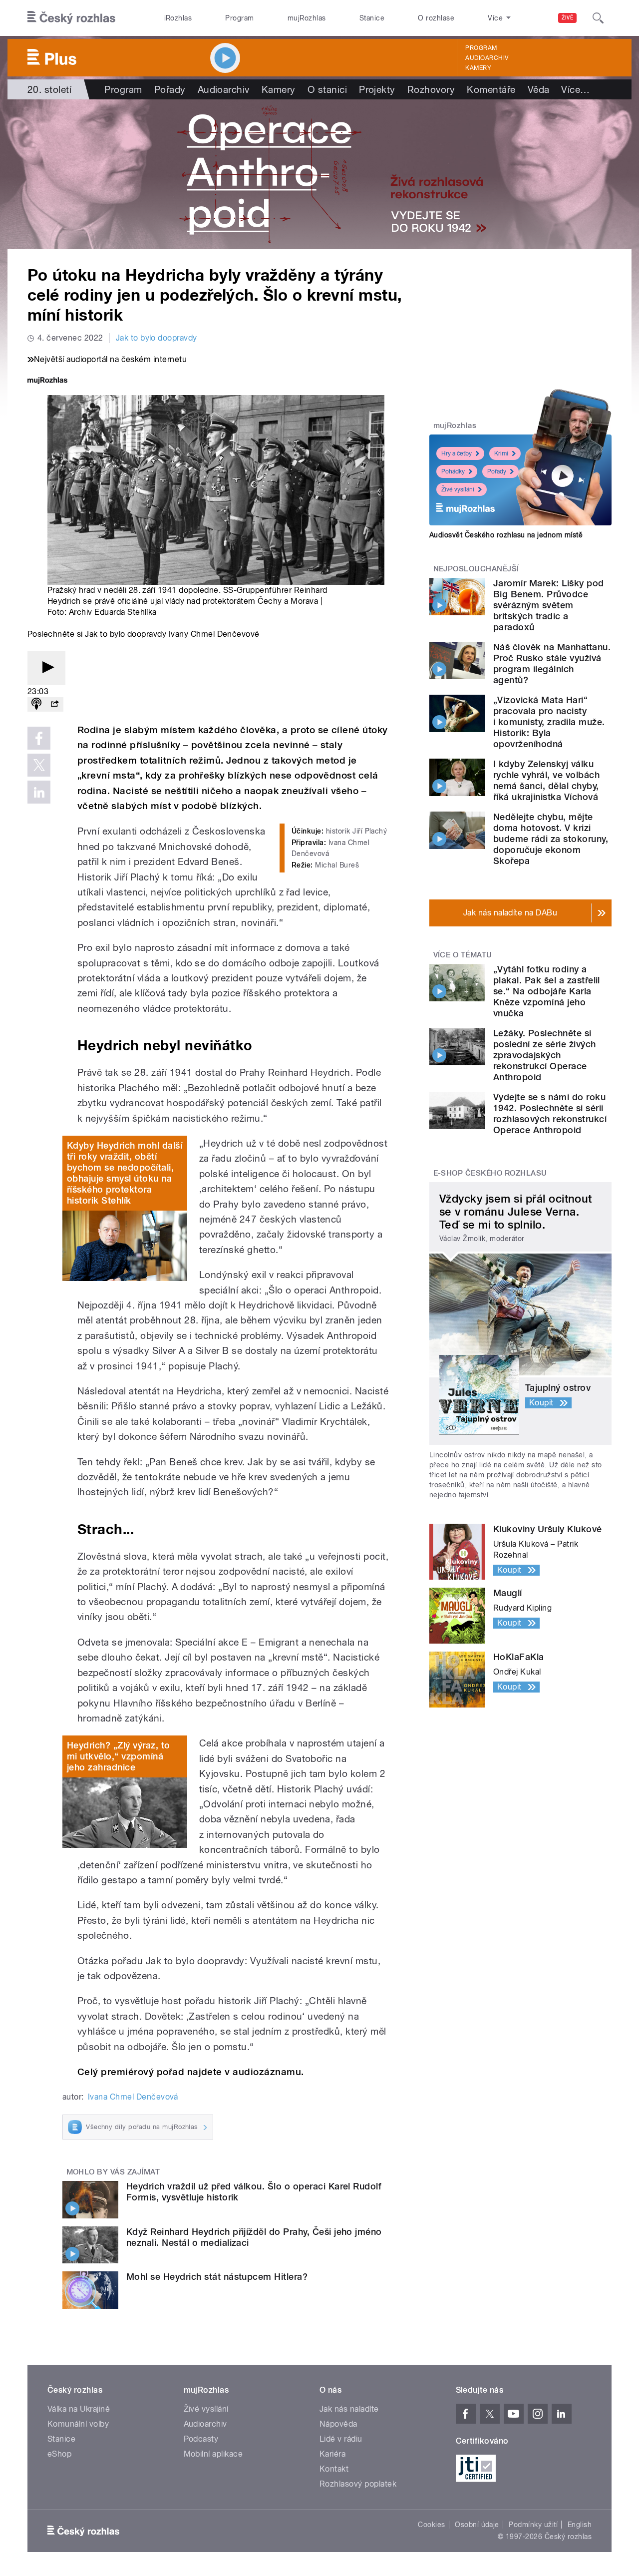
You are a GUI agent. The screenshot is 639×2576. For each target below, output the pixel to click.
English (580, 2525)
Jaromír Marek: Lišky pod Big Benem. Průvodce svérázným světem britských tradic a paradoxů (549, 605)
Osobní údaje (477, 2525)
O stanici (327, 89)
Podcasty (201, 2439)
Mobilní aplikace (213, 2454)
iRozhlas (178, 18)
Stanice (372, 18)
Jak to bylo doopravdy (157, 338)
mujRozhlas (307, 18)
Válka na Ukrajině (79, 2409)
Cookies (431, 2525)
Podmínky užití (533, 2525)
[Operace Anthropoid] (319, 174)
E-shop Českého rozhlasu (490, 1173)
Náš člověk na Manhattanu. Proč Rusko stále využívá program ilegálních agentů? (552, 663)
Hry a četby (457, 453)
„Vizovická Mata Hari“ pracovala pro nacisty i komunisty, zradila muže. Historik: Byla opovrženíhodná (549, 722)
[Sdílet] (54, 704)
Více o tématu (463, 955)
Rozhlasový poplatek (358, 2484)
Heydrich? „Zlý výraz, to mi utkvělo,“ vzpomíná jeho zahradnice (119, 1756)
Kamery (478, 68)
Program (239, 18)
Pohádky (453, 471)
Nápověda (338, 2424)
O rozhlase (436, 18)
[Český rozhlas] (71, 18)
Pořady (170, 89)
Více (575, 89)
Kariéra (332, 2454)
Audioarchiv (487, 58)
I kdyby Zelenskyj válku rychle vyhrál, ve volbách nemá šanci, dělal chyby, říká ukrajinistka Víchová (546, 780)
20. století (49, 89)
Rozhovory (431, 89)
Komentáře (491, 89)
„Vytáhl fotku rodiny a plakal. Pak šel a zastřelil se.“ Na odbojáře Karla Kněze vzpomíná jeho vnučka (547, 991)
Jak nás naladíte (349, 2409)
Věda (539, 89)
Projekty (377, 89)
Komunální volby (78, 2424)
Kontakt (334, 2469)
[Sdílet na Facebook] (39, 738)
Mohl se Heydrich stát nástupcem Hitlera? (217, 2277)
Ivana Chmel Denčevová (133, 2097)
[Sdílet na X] (39, 765)
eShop (59, 2454)
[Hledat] (598, 18)
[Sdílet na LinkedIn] (39, 792)
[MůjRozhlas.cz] (47, 381)
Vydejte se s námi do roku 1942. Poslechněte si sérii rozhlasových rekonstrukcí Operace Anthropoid (550, 1113)
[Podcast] (36, 704)
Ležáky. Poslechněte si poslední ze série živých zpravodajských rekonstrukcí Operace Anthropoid (545, 1055)
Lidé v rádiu (341, 2439)
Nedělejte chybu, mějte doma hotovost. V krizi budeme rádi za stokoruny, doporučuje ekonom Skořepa (551, 839)
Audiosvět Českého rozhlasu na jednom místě (506, 535)
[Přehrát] (46, 668)
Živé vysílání (458, 489)
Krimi (501, 453)
